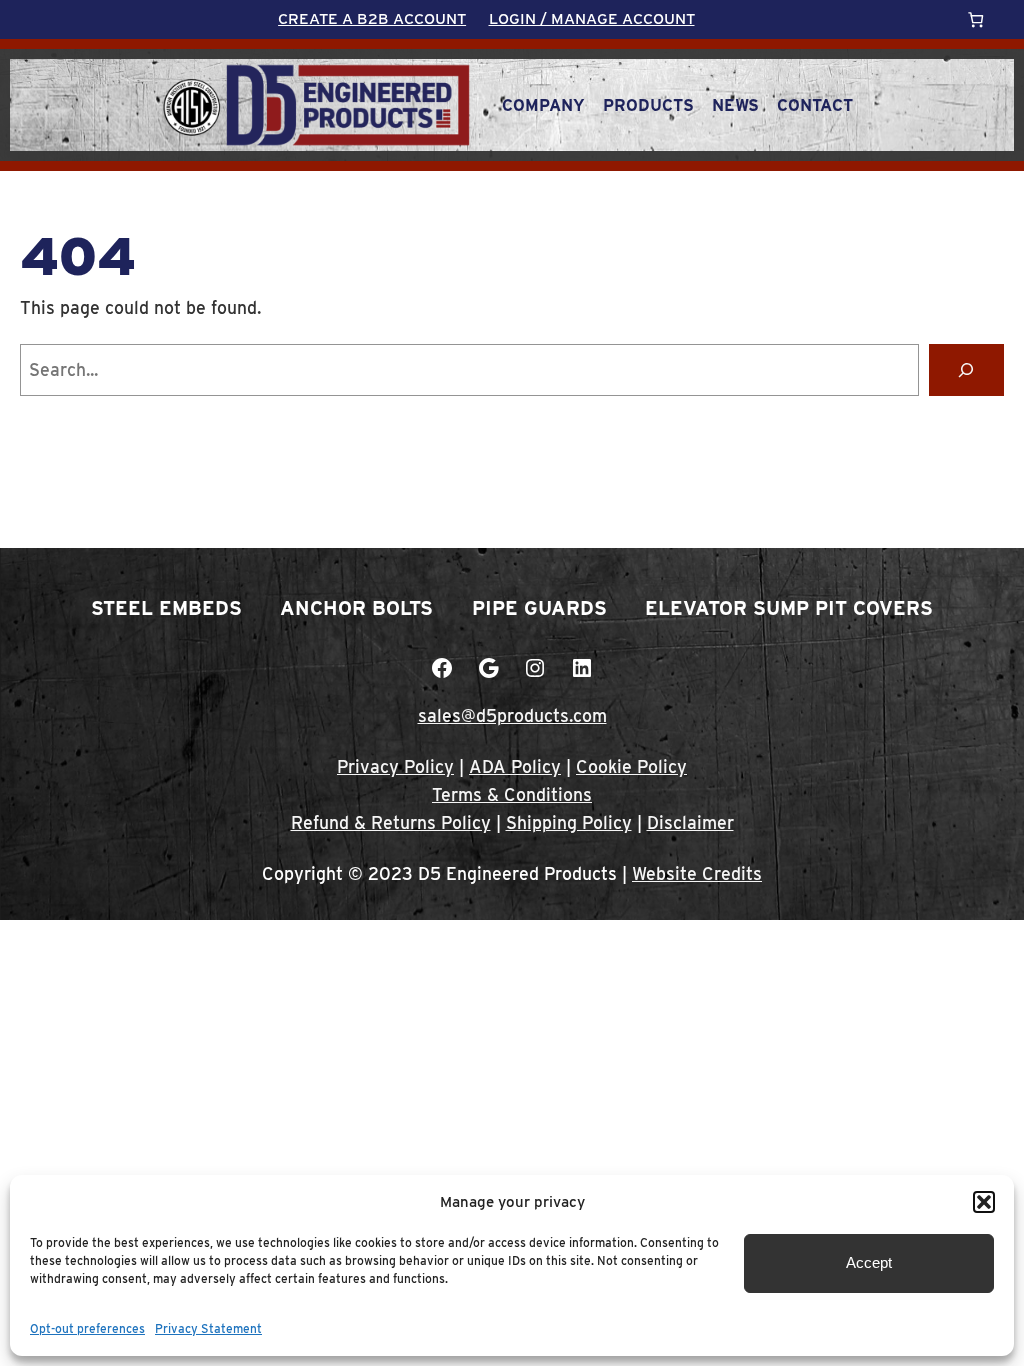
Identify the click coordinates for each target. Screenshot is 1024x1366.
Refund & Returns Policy (391, 822)
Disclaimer (690, 822)
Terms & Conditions (512, 794)
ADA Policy (515, 766)
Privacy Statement (208, 1328)
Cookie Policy (631, 766)
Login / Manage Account (592, 18)
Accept (869, 1262)
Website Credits (697, 873)
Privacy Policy (395, 766)
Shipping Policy (569, 822)
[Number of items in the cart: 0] (975, 19)
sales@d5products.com (512, 715)
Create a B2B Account (372, 18)
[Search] (966, 369)
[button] (984, 1202)
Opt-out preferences (87, 1328)
